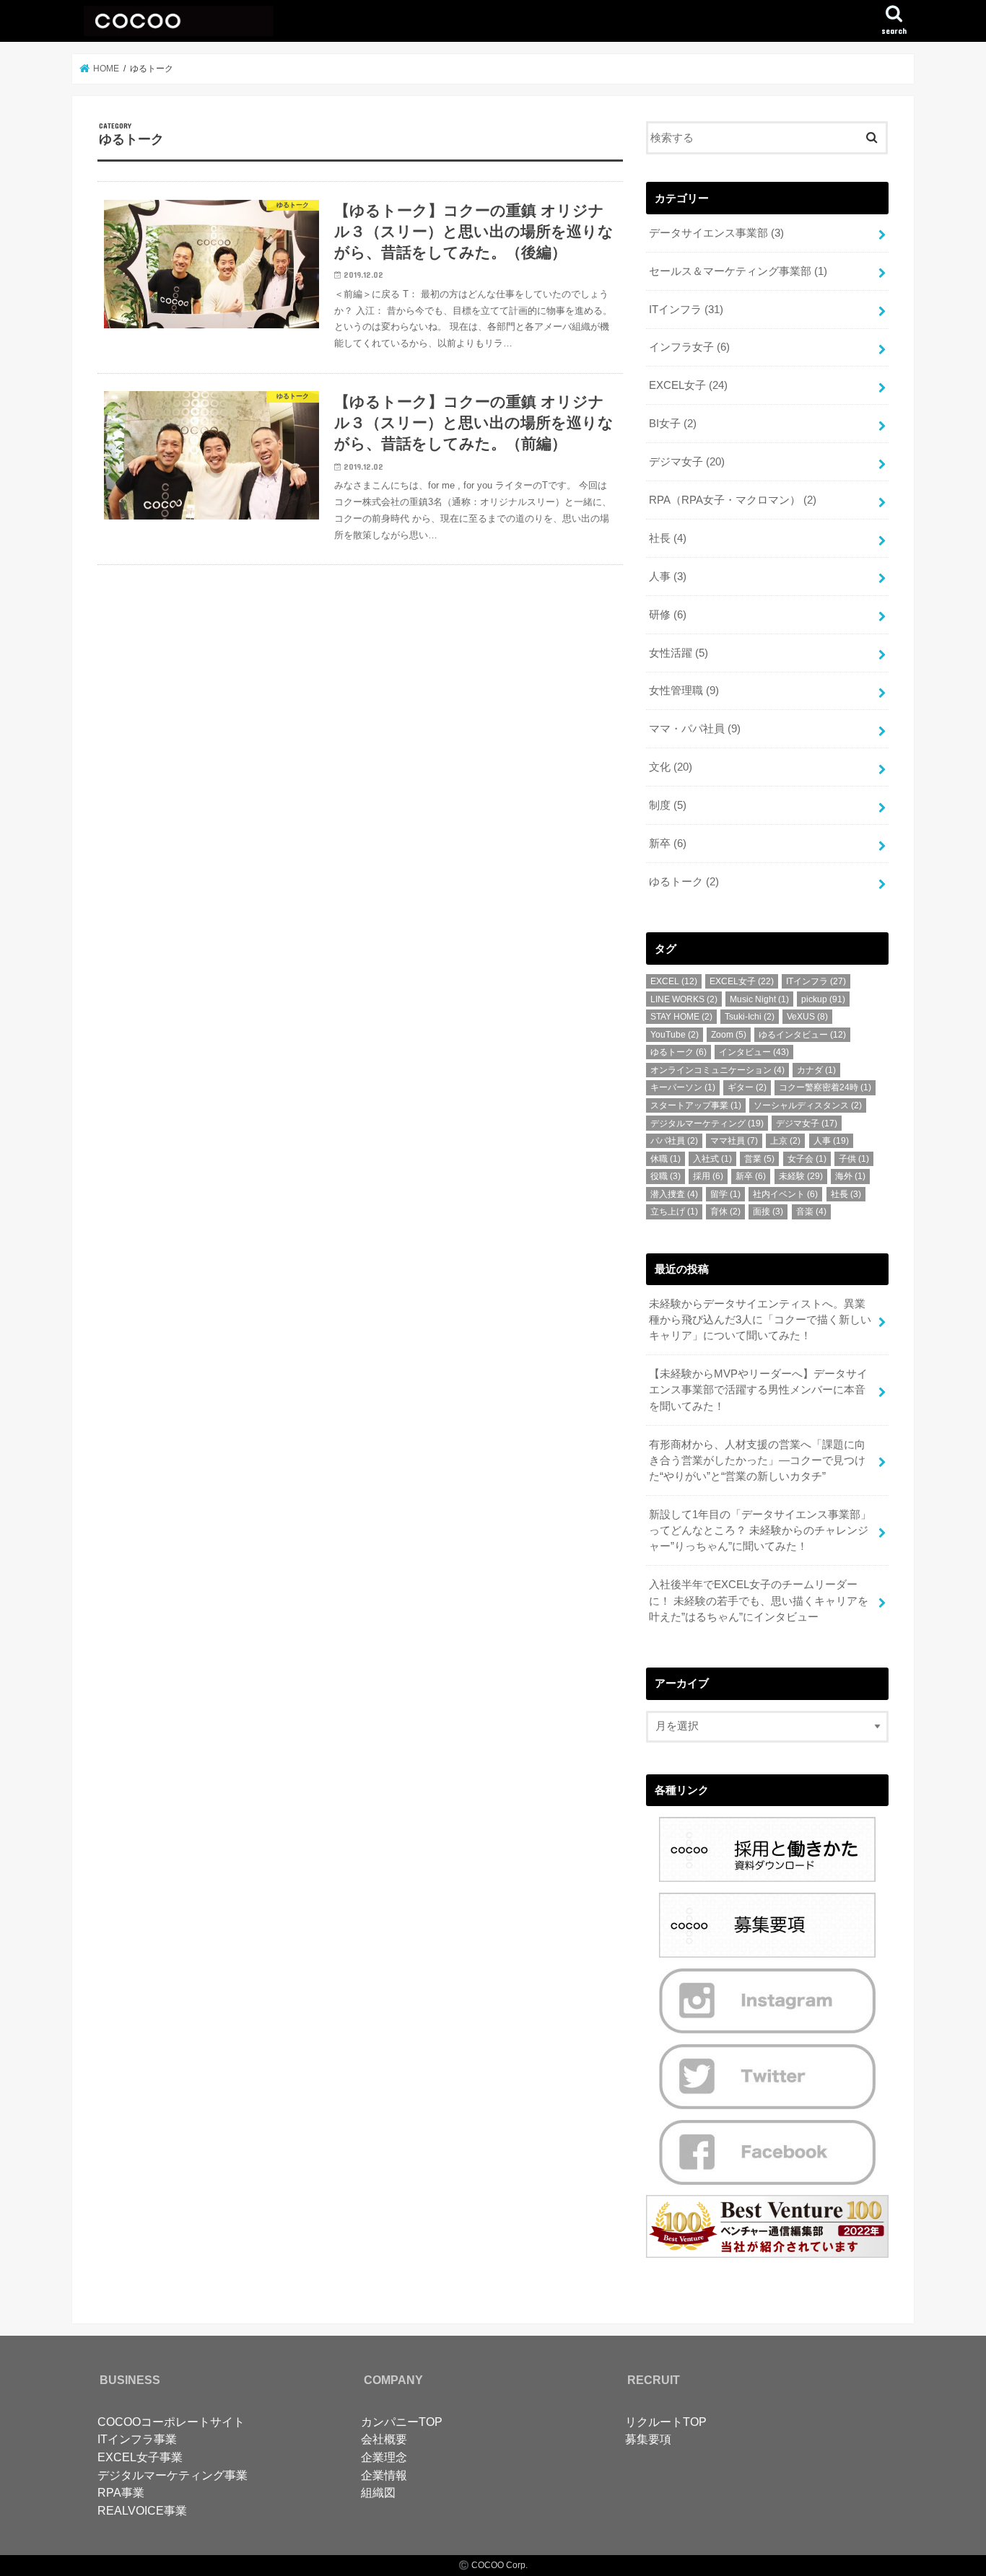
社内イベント (785, 1194)
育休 (725, 1212)
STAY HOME (681, 1017)
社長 (668, 538)
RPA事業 (121, 2492)
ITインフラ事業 (137, 2439)
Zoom (729, 1035)
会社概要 (384, 2439)
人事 (668, 577)
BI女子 (673, 424)
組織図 (378, 2492)
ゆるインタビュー (802, 1035)
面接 (768, 1212)
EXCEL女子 (688, 385)
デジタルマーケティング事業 (173, 2475)
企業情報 (384, 2475)
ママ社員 (734, 1141)
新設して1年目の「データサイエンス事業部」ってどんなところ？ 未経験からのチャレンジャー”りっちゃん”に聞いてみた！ (760, 1530)
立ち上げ (674, 1212)
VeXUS (807, 1017)
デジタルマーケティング (707, 1123)
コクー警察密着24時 (825, 1087)
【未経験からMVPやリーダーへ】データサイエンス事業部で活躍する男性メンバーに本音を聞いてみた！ (758, 1390)
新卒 (668, 844)
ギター (747, 1087)
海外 (850, 1176)
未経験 (801, 1176)
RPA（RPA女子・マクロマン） (733, 500)
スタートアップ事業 (696, 1105)
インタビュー (754, 1052)
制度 (668, 805)
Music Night (759, 999)
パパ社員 (674, 1141)
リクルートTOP (666, 2422)
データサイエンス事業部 (716, 233)
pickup (823, 999)
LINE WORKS (684, 999)
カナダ (816, 1070)
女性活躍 (679, 653)
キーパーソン (683, 1087)
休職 (666, 1159)
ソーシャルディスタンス (808, 1105)
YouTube (675, 1035)
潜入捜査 (674, 1194)
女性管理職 (684, 691)
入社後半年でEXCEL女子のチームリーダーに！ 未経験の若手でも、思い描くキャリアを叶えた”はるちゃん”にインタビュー (759, 1600)
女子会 (807, 1159)
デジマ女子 (687, 462)
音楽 (811, 1212)
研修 (668, 615)
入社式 (712, 1159)
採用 (708, 1176)
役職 (666, 1176)
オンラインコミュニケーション (717, 1070)
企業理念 (384, 2457)
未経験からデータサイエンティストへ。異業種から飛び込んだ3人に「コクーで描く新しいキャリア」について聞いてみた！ (760, 1320)
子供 (854, 1159)
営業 (759, 1159)
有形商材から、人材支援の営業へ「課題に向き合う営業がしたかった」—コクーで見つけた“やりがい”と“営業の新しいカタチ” (757, 1460)
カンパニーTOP (402, 2422)
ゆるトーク (684, 882)
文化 (671, 767)
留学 (725, 1194)
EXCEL (674, 981)
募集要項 (648, 2439)
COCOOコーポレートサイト (171, 2422)
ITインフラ (686, 310)
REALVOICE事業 (142, 2510)
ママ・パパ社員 (695, 729)
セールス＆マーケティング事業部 (738, 271)
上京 (785, 1141)
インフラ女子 (689, 347)
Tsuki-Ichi (750, 1017)
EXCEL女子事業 (140, 2457)
